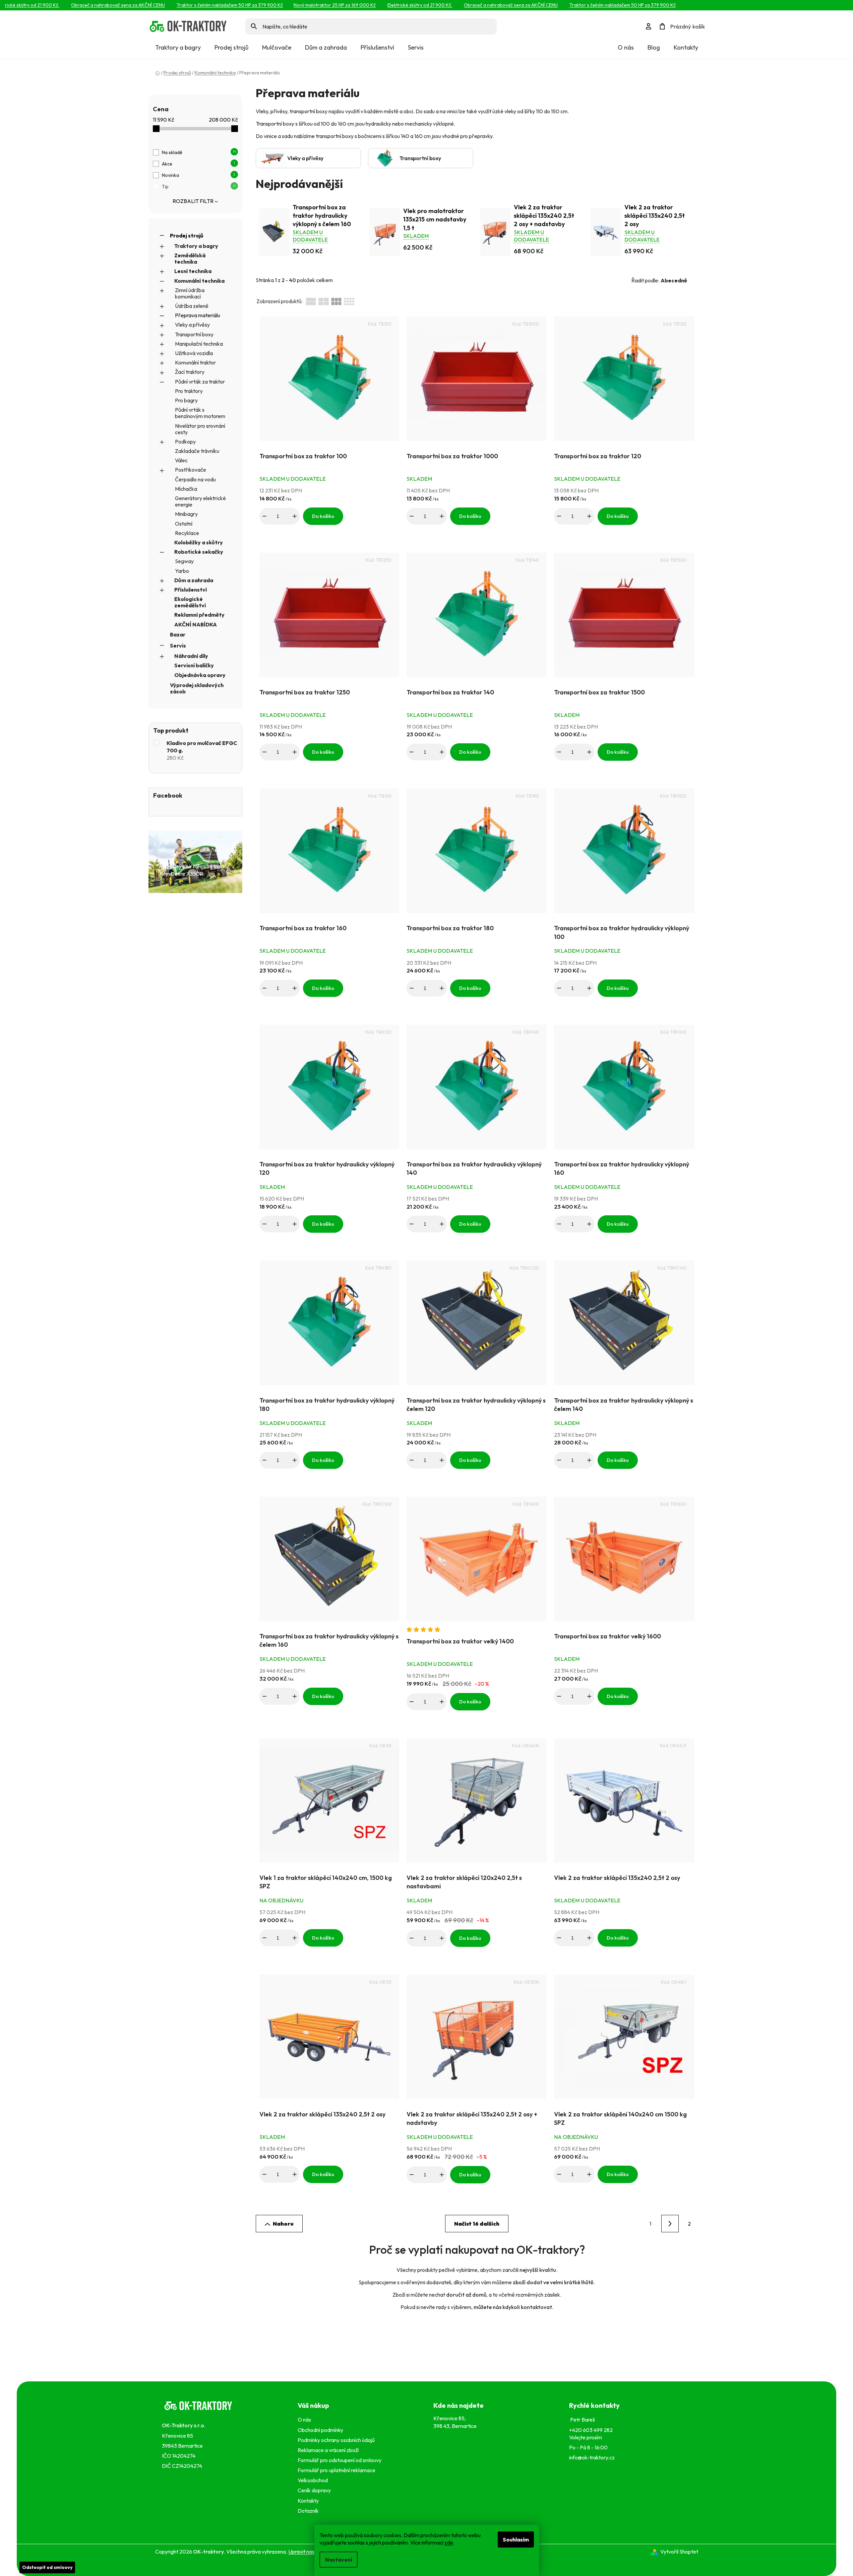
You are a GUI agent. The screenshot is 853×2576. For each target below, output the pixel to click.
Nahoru (283, 2224)
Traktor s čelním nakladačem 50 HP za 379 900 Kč (205, 5)
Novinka (199, 175)
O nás (626, 47)
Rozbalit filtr (193, 201)
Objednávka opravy (200, 675)
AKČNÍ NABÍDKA (196, 624)
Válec (181, 460)
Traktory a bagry (196, 246)
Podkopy (185, 442)
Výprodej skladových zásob (197, 688)
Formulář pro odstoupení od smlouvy (341, 2460)
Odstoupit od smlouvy (47, 2567)
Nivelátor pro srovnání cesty (200, 429)
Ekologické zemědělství (190, 602)
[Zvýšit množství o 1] (295, 516)
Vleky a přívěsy (192, 325)
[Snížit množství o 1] (264, 516)
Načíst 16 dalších (477, 2224)
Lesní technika (193, 271)
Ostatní (184, 524)
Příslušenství (191, 590)
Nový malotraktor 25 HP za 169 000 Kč (310, 5)
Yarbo (182, 571)
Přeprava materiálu (198, 315)
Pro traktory (189, 391)
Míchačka (186, 489)
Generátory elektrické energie (200, 501)
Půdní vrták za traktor (200, 382)
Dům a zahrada (194, 580)
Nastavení (339, 2560)
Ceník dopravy (314, 2490)
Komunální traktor (195, 362)
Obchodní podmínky (320, 2430)
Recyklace (187, 533)
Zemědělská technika (190, 258)
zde (449, 2543)
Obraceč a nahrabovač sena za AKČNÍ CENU (93, 5)
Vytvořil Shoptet (679, 2552)
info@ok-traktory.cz (592, 2457)
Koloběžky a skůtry (199, 542)
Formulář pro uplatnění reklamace (338, 2470)
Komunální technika (199, 281)
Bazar (178, 634)
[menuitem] (178, 48)
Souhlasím (516, 2539)
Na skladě (199, 152)
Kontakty (686, 47)
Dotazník (308, 2511)
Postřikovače (191, 470)
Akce (198, 164)
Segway (184, 561)
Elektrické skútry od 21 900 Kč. (395, 5)
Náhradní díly (191, 656)
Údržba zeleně (192, 306)
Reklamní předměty (199, 615)
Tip (199, 187)
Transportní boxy (194, 334)
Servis (178, 646)
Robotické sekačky (199, 552)
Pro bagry (186, 400)
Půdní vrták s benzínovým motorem (200, 413)
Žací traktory (190, 372)
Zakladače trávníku (197, 451)
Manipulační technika (199, 344)
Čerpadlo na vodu (195, 479)
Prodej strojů (187, 235)
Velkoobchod (314, 2480)
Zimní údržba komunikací (190, 293)
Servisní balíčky (194, 665)
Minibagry (186, 514)
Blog (654, 47)
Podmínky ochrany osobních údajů (337, 2440)
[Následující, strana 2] (670, 2224)
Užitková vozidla (194, 353)
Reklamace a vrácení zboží (329, 2450)
